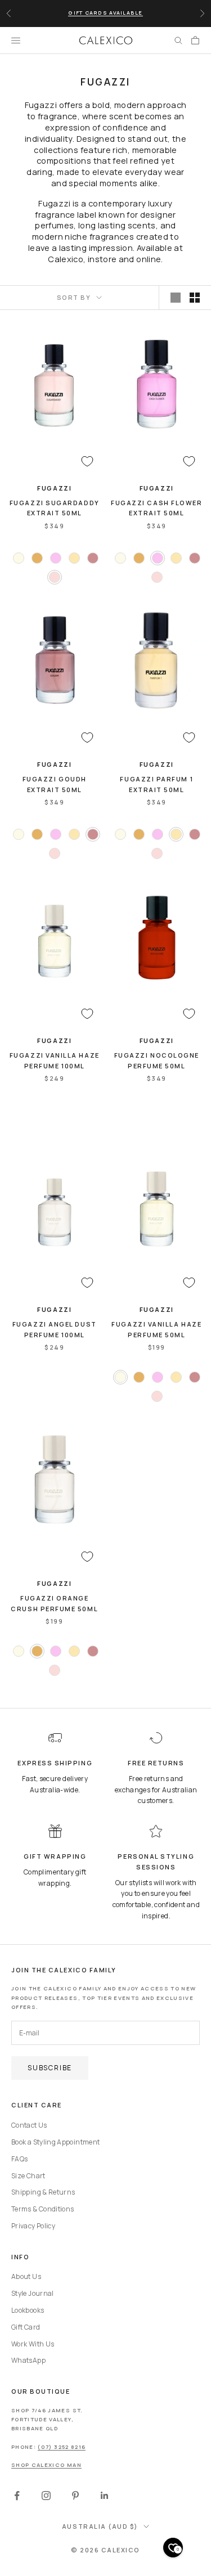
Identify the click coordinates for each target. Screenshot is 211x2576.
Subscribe (50, 2068)
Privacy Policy (33, 2226)
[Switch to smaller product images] (195, 298)
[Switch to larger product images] (176, 298)
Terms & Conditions (42, 2209)
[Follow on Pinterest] (75, 2496)
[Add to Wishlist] (87, 461)
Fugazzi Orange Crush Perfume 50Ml (54, 1603)
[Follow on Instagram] (46, 2496)
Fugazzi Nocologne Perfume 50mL (157, 1060)
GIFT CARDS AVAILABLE (105, 13)
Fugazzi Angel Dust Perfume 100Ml (55, 1329)
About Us (26, 2276)
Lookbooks (28, 2310)
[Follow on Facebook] (17, 2496)
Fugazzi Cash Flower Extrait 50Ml (156, 508)
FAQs (19, 2159)
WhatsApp (28, 2360)
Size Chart (28, 2176)
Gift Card (26, 2327)
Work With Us (33, 2344)
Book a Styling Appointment (55, 2142)
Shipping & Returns (43, 2192)
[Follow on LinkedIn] (105, 2496)
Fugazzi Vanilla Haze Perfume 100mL (55, 1060)
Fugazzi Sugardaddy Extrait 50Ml (55, 508)
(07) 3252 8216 (62, 2447)
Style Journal (33, 2293)
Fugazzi (54, 488)
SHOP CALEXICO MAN (46, 2465)
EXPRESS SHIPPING (55, 1763)
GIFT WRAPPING (55, 1856)
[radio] (17, 558)
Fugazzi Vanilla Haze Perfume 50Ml (156, 1329)
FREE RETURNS (156, 1763)
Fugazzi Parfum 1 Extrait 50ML (156, 784)
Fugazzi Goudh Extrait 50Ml (55, 784)
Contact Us (29, 2125)
